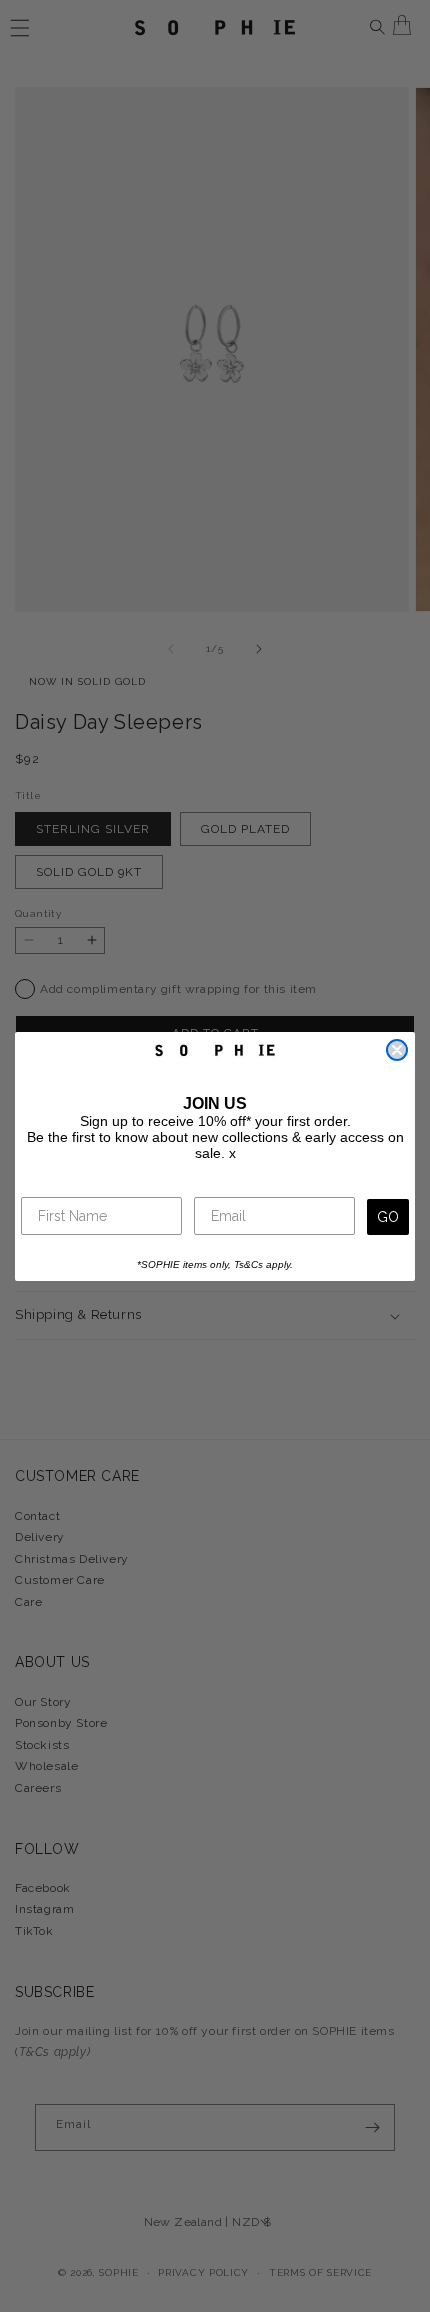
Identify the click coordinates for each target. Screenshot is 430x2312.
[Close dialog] (397, 1050)
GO (388, 1217)
